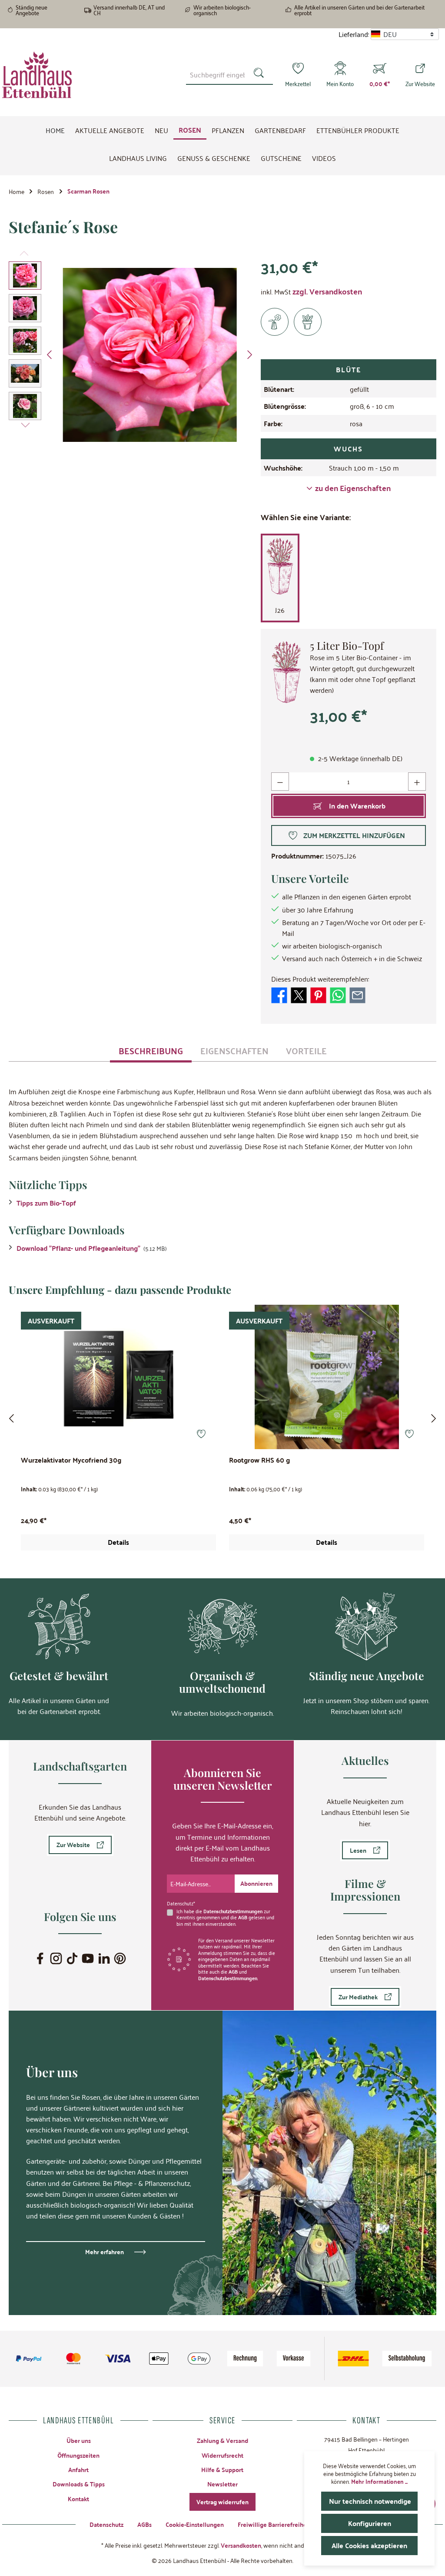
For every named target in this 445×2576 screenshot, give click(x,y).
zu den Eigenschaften (353, 488)
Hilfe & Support (222, 2469)
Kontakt (78, 2499)
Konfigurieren (370, 2523)
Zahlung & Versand (222, 2440)
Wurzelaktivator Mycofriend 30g (71, 1461)
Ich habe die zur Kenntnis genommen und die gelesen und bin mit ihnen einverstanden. (225, 1917)
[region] (133, 355)
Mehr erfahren (105, 2252)
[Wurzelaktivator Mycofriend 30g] (118, 1377)
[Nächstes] (249, 355)
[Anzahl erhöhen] (417, 781)
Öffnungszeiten (78, 2455)
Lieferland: (354, 34)
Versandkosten (241, 2545)
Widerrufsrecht (222, 2455)
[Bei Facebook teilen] (279, 994)
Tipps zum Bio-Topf (46, 1203)
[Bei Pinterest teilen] (318, 994)
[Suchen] (261, 74)
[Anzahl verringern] (280, 781)
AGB (243, 1917)
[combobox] (217, 74)
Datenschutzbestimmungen (233, 1911)
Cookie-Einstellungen (195, 2524)
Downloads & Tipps (79, 2484)
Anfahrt (78, 2469)
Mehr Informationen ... (379, 2481)
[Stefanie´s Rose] (150, 355)
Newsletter (222, 2484)
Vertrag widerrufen (222, 2502)
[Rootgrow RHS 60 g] (327, 1377)
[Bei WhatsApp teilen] (338, 994)
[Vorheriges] (50, 355)
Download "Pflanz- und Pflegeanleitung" (78, 1248)
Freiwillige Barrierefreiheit (274, 2524)
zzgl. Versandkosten (327, 291)
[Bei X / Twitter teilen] (299, 994)
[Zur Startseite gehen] (37, 75)
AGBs (144, 2524)
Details (118, 1542)
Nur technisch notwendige (370, 2501)
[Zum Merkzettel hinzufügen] (201, 1434)
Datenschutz (106, 2524)
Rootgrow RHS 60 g (259, 1461)
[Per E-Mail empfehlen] (357, 994)
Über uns (79, 2440)
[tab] (151, 1050)
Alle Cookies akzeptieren (369, 2545)
